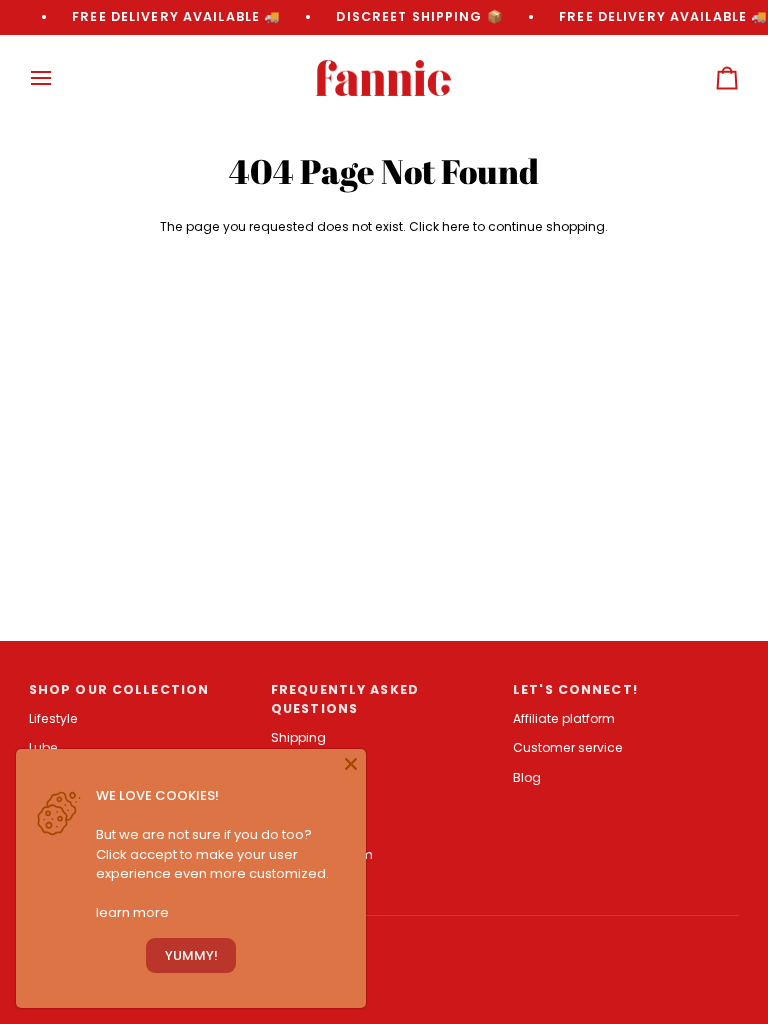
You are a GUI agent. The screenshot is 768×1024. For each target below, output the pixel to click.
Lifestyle (53, 718)
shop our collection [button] (119, 689)
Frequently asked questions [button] (345, 699)
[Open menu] (59, 78)
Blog (527, 777)
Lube (43, 747)
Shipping (298, 737)
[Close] (351, 764)
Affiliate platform (564, 718)
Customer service (568, 747)
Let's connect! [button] (575, 689)
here (456, 226)
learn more (132, 912)
